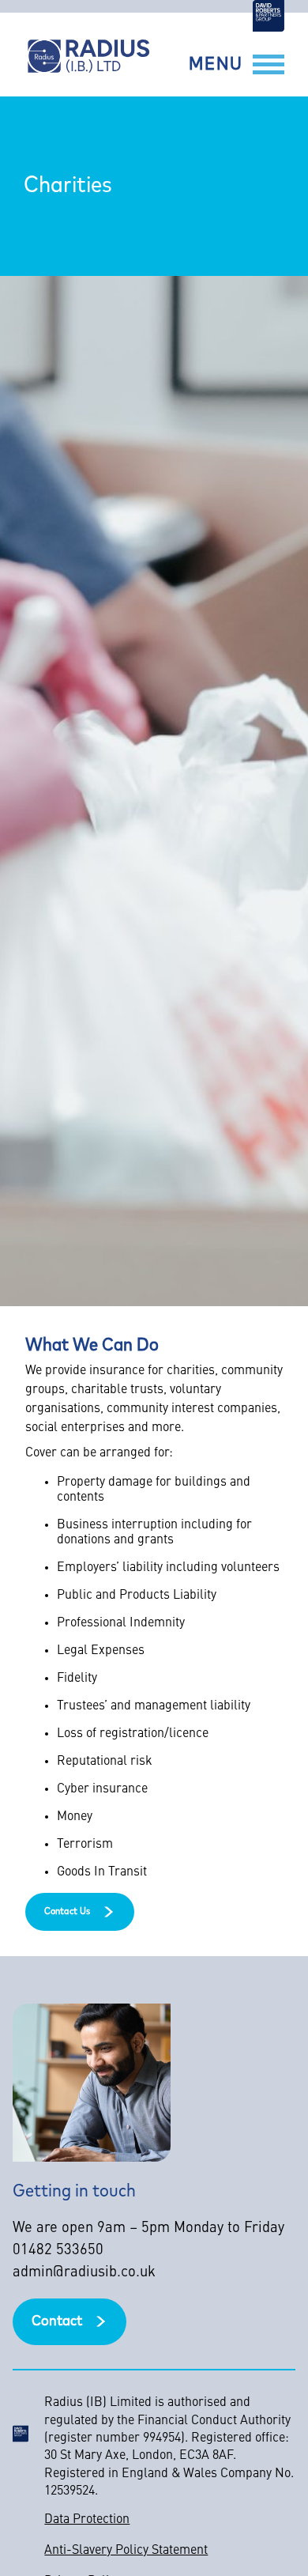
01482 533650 (58, 2251)
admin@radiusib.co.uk (84, 2273)
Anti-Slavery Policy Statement (126, 2551)
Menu (216, 65)
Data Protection (87, 2520)
